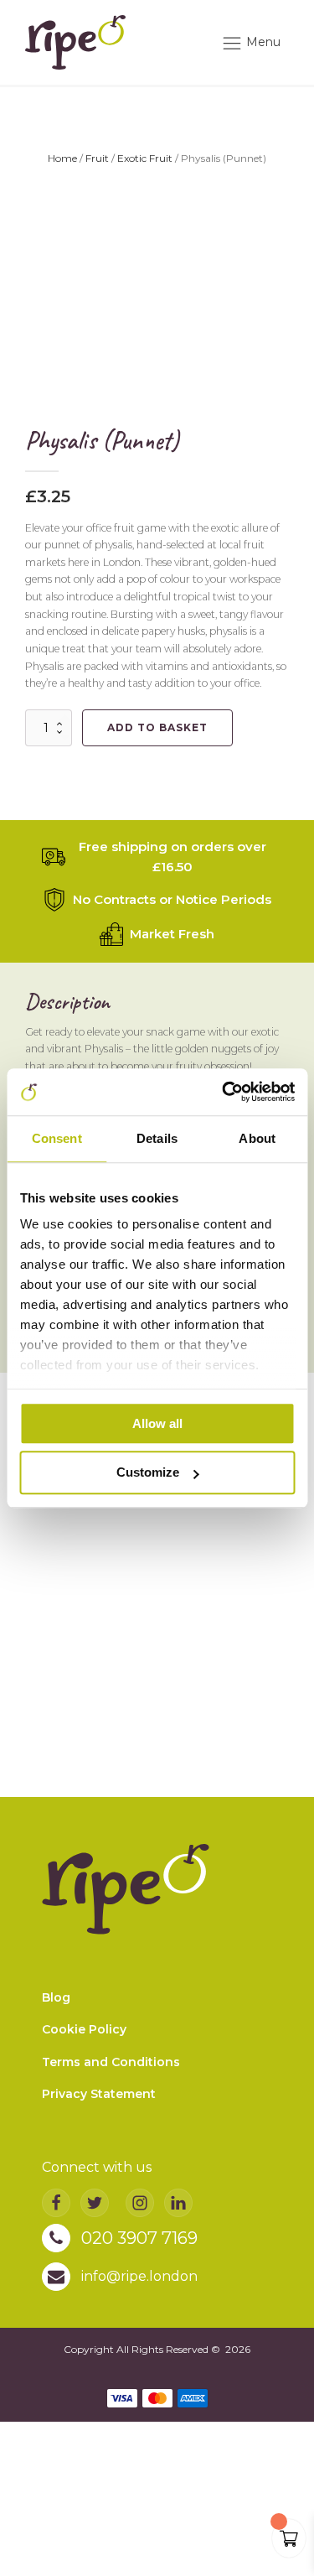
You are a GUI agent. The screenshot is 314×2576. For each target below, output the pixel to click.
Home (62, 158)
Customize (148, 1473)
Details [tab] (157, 1138)
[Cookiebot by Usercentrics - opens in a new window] (224, 1092)
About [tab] (257, 1138)
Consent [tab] (57, 1138)
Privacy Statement (99, 2094)
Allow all (157, 1423)
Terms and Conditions (111, 2062)
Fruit (97, 158)
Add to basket (157, 727)
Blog (56, 1997)
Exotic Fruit (145, 158)
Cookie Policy (84, 2029)
